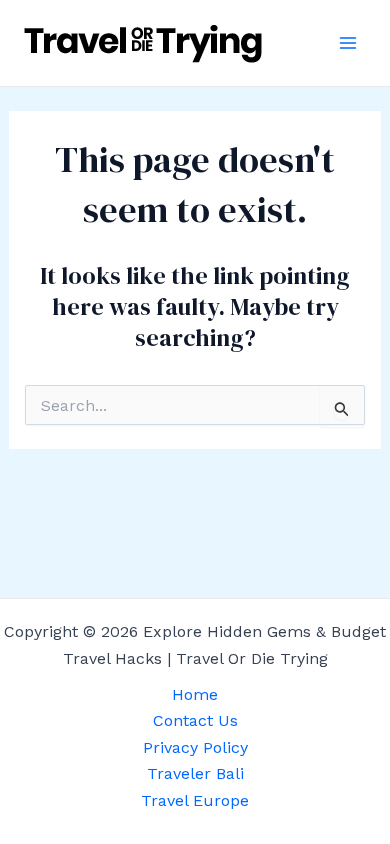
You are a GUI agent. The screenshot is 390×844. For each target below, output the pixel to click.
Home (195, 694)
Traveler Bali (195, 773)
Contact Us (195, 720)
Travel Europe (195, 800)
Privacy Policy (195, 747)
